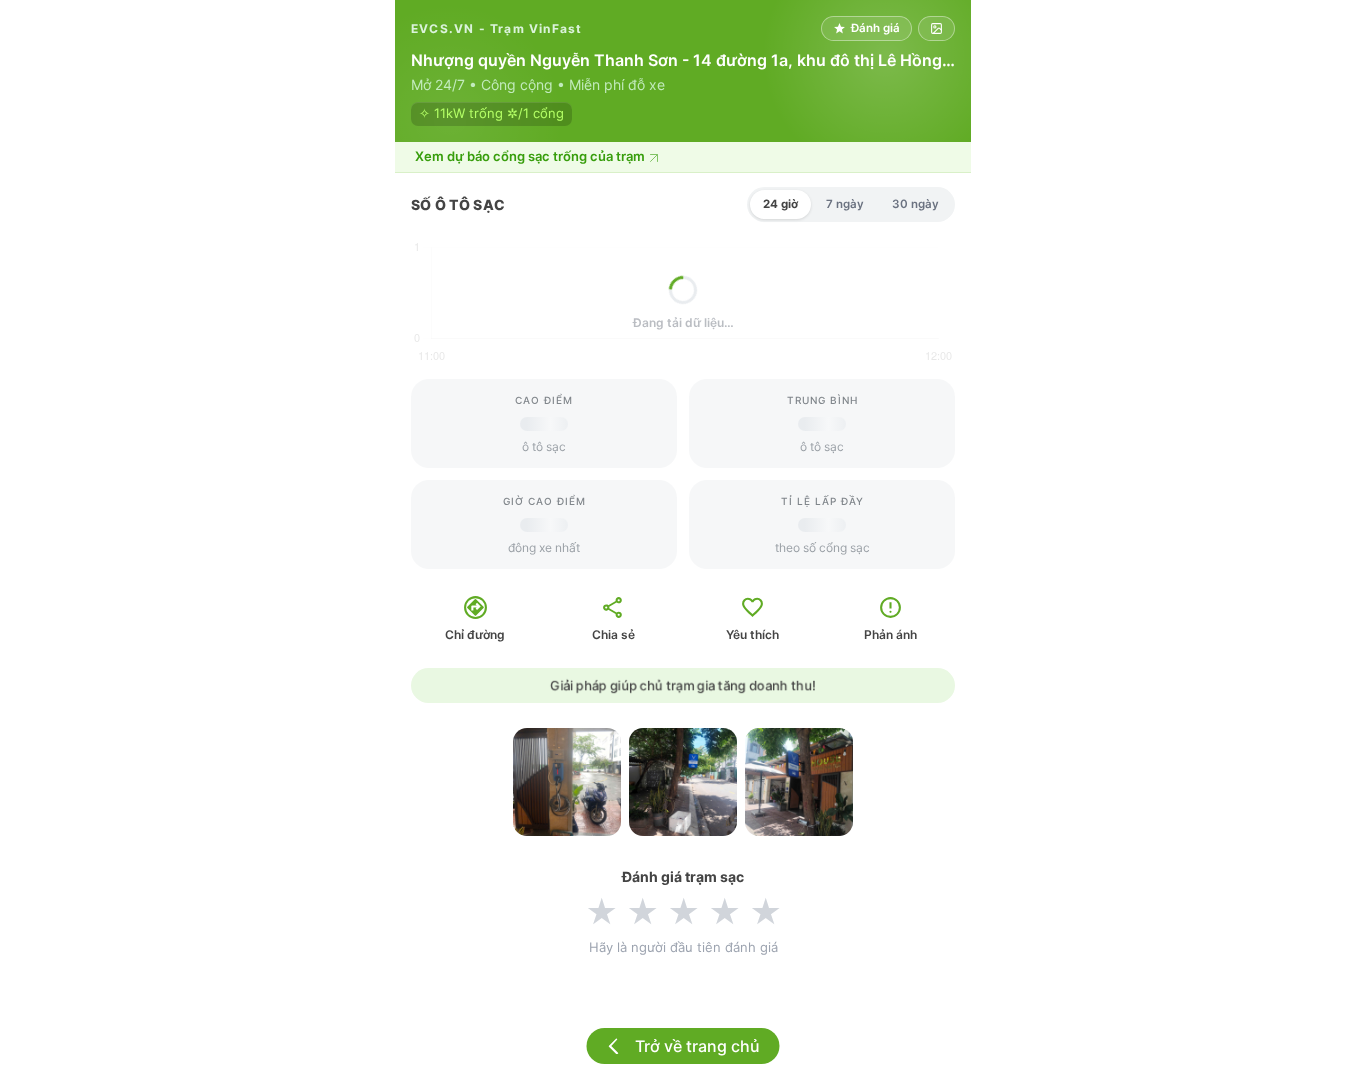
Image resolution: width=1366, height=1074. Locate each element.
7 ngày (845, 204)
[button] (683, 157)
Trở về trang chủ (697, 1046)
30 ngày (915, 204)
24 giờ (780, 204)
